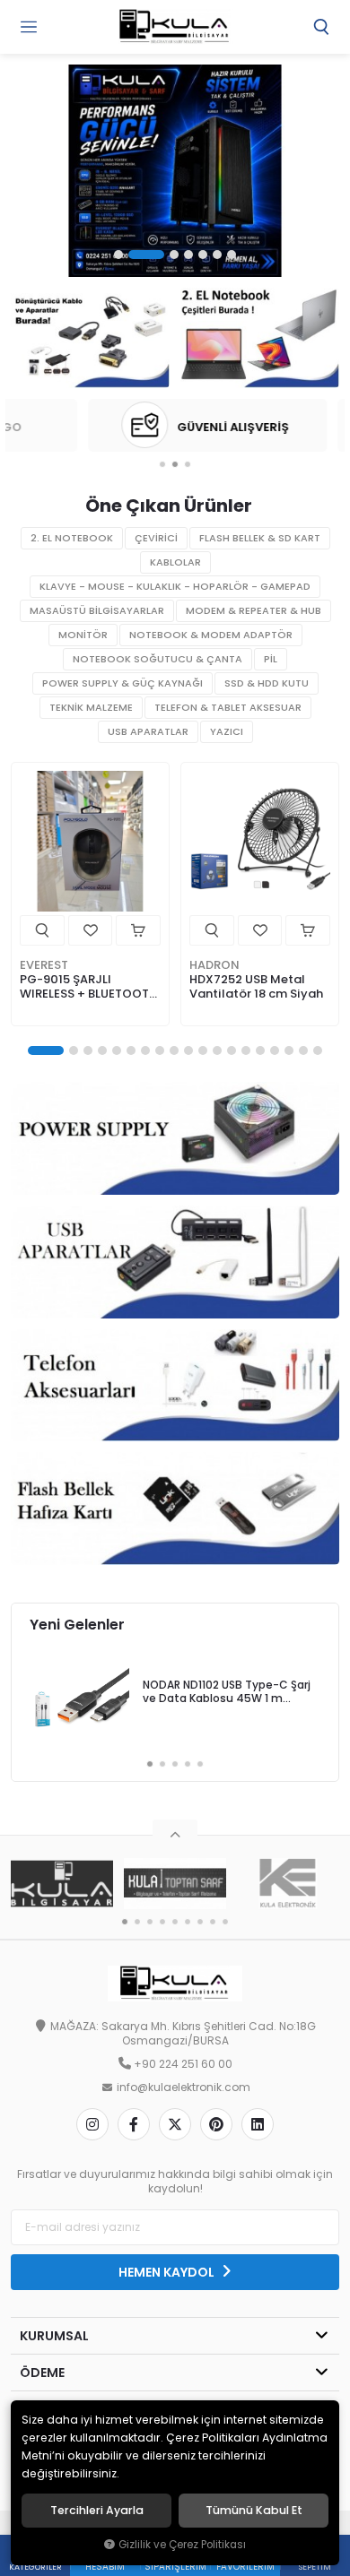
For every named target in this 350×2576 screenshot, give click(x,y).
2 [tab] (146, 255)
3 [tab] (174, 255)
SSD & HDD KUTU (267, 683)
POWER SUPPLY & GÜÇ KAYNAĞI (122, 683)
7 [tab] (232, 255)
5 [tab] (203, 255)
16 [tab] (275, 1050)
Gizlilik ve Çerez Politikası (182, 2545)
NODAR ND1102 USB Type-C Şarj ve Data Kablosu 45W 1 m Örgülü (227, 1693)
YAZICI (227, 732)
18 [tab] (303, 1050)
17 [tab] (289, 1050)
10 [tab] (188, 1050)
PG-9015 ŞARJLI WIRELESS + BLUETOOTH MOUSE (88, 987)
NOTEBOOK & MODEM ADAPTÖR (211, 635)
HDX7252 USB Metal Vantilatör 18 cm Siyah (256, 986)
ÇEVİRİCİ (156, 538)
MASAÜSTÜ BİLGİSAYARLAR (97, 611)
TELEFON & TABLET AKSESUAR (228, 708)
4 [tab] (188, 255)
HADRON (214, 965)
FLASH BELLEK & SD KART (260, 538)
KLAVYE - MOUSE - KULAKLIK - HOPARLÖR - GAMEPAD (175, 587)
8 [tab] (160, 1050)
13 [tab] (232, 1050)
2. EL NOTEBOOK (72, 538)
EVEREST (44, 965)
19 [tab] (318, 1050)
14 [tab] (246, 1050)
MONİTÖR (83, 635)
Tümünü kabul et (254, 2511)
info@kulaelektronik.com (184, 2088)
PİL (271, 659)
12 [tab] (217, 1050)
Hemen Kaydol (168, 2272)
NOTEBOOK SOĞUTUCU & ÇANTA (157, 659)
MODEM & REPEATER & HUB (254, 611)
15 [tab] (260, 1050)
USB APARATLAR (148, 732)
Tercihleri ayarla (97, 2511)
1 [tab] (118, 255)
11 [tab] (203, 1050)
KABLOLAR (175, 562)
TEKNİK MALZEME (91, 708)
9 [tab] (174, 1050)
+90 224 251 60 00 (183, 2064)
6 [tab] (217, 255)
